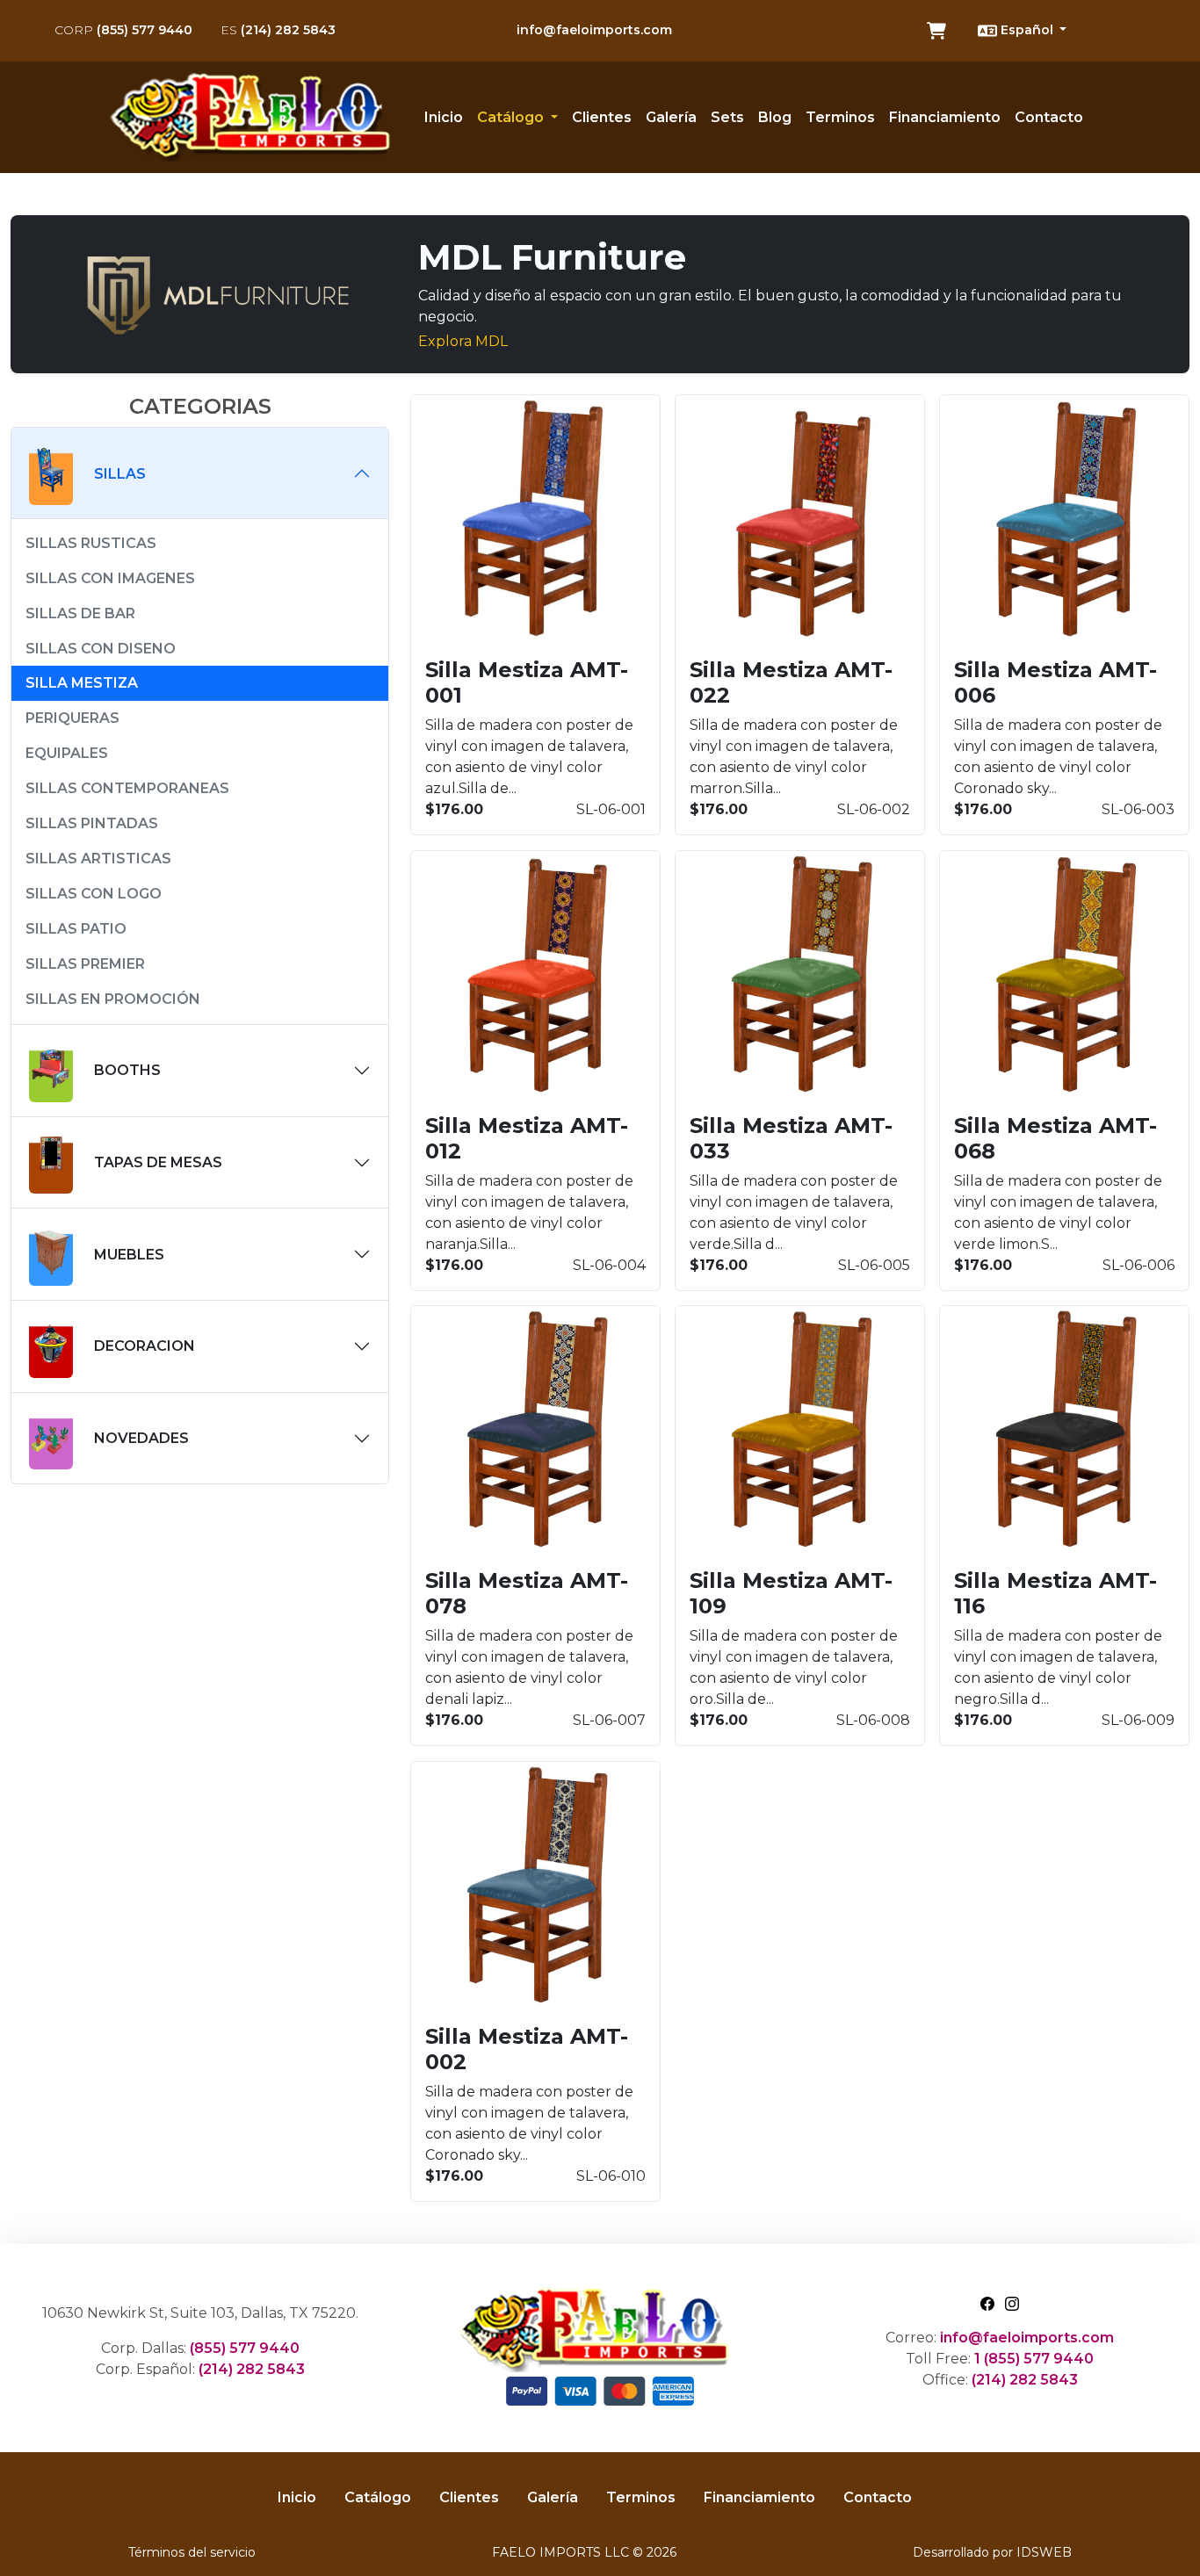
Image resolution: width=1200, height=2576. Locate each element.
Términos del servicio (192, 2552)
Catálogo (378, 2497)
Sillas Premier (85, 964)
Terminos (840, 117)
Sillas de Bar (80, 613)
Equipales (67, 753)
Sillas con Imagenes (110, 578)
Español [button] (1027, 30)
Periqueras (72, 718)
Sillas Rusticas (91, 543)
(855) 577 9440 (123, 30)
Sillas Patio (76, 929)
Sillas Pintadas (92, 823)
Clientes (602, 117)
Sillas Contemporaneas (127, 788)
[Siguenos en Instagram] (1012, 2302)
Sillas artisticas (98, 859)
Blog (775, 117)
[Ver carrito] (936, 30)
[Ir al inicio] (257, 117)
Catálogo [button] (512, 117)
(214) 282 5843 (278, 30)
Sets (727, 117)
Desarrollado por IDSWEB (992, 2552)
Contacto (1049, 117)
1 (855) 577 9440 (1034, 2359)
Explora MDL (463, 341)
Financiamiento (945, 117)
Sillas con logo (94, 894)
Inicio (444, 117)
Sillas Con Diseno (101, 649)
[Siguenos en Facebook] (987, 2302)
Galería (671, 117)
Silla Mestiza (82, 683)
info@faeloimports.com (594, 30)
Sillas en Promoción (113, 999)
